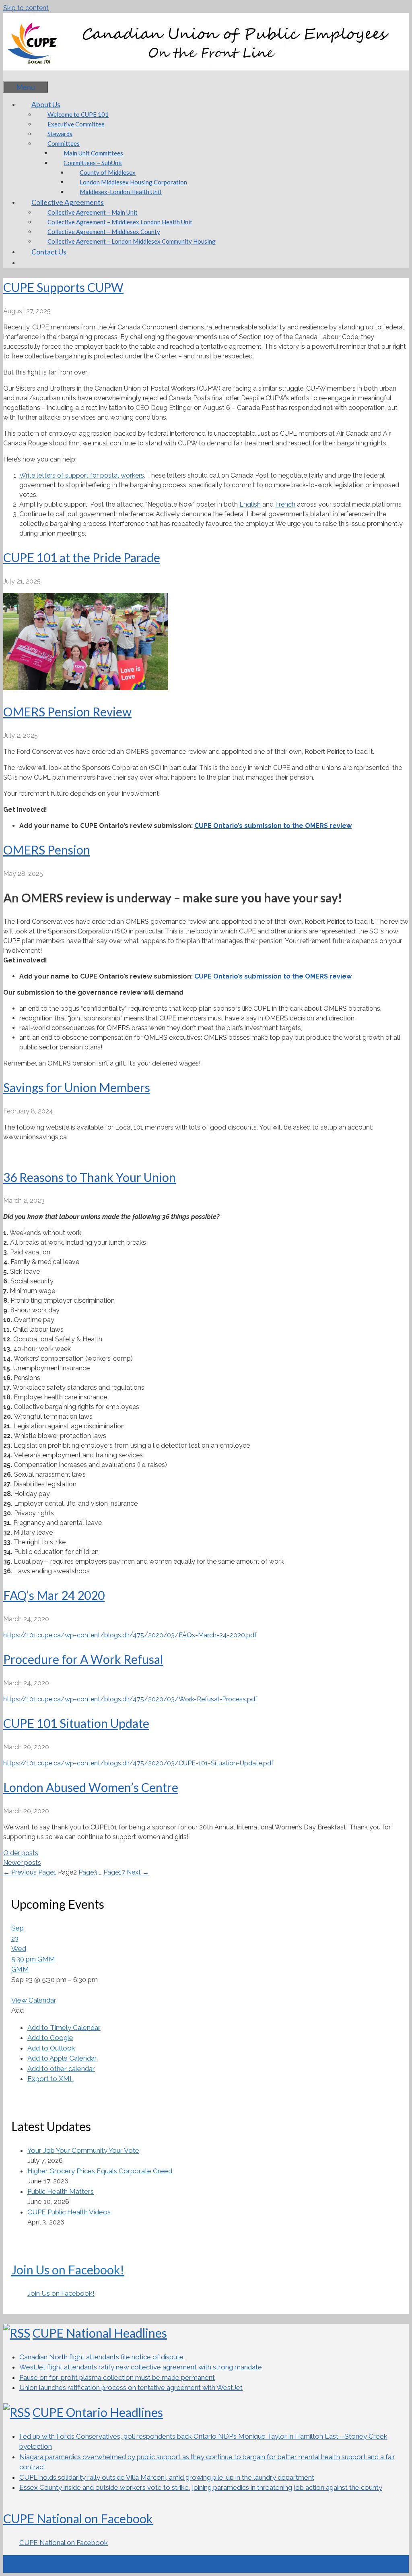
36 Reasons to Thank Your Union (90, 1177)
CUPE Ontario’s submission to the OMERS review (273, 826)
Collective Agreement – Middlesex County (104, 232)
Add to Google (50, 2038)
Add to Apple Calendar (62, 2058)
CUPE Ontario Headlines (98, 2412)
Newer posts (22, 1863)
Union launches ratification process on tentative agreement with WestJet (131, 2388)
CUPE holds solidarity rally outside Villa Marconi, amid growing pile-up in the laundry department (167, 2477)
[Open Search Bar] (15, 76)
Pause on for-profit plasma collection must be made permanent (117, 2377)
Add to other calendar (61, 2069)
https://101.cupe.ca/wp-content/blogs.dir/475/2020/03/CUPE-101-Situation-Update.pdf (138, 1763)
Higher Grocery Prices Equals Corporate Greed (100, 2171)
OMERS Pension (47, 850)
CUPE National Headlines (100, 2333)
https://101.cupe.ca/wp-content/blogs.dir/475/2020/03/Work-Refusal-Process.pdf (130, 1699)
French (285, 504)
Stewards (60, 134)
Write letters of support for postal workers (82, 475)
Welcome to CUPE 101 (78, 114)
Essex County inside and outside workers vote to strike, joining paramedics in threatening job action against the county (201, 2487)
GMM (20, 1969)
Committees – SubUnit (93, 163)
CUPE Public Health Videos (69, 2212)
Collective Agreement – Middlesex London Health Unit (120, 222)
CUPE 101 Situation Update (76, 1723)
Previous (20, 1872)
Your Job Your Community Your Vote (83, 2150)
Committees (64, 143)
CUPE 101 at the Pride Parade (82, 557)
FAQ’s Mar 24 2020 (54, 1595)
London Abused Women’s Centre (91, 1787)
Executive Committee (76, 124)
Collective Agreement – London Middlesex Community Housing (132, 241)
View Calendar (34, 2000)
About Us (46, 104)
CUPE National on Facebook (78, 2518)
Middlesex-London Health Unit (121, 192)
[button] (18, 2010)
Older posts (21, 1853)
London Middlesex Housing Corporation (133, 182)
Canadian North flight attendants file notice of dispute (102, 2357)
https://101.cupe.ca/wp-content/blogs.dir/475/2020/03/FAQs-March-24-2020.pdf (130, 1635)
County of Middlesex (108, 172)
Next (138, 1872)
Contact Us (49, 252)
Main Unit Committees (93, 153)
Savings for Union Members (77, 1087)
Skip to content (26, 8)
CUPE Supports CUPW (63, 287)
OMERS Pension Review (67, 712)
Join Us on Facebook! (68, 2270)
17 (114, 1872)
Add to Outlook (51, 2048)
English (250, 504)
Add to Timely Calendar (64, 2028)
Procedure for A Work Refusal (83, 1659)
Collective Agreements (68, 202)
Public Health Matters (61, 2191)
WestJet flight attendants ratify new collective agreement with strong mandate (141, 2367)
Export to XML (50, 2079)
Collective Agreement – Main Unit (93, 212)
